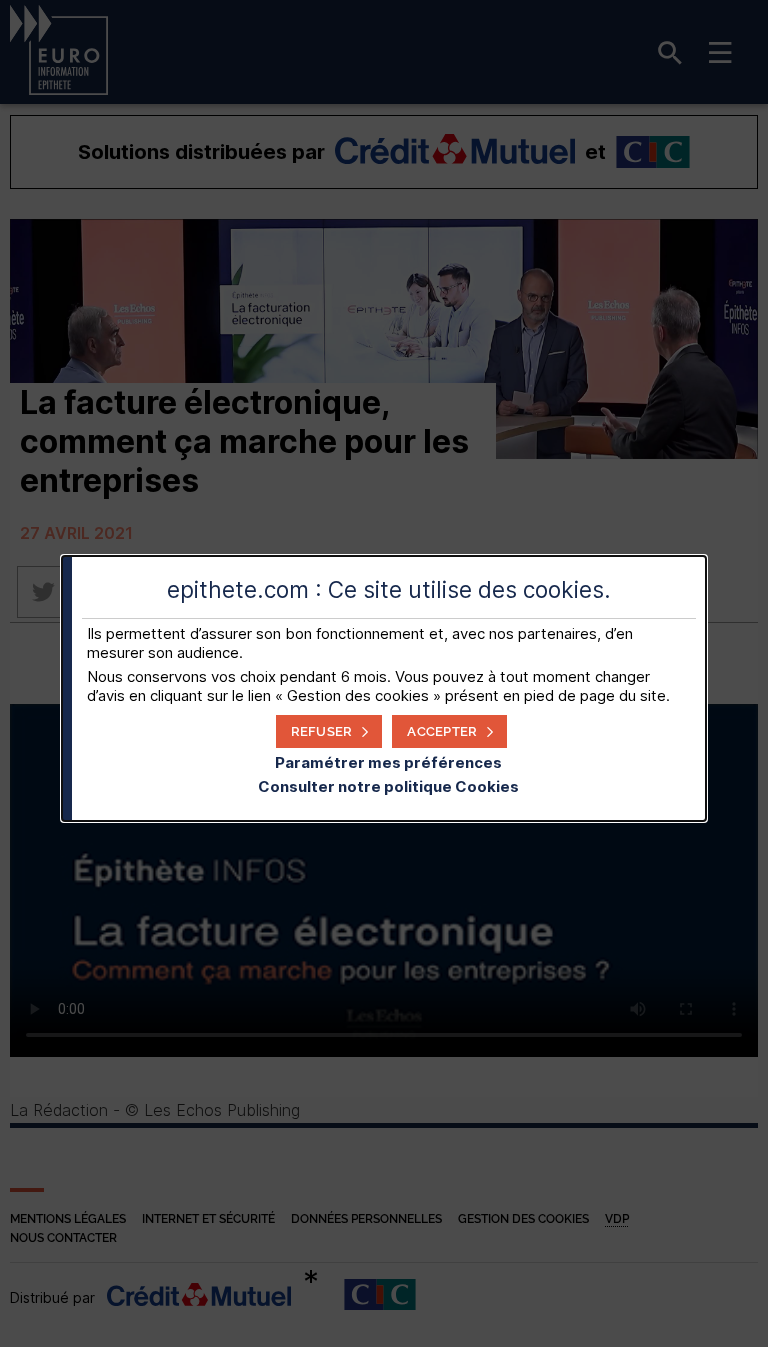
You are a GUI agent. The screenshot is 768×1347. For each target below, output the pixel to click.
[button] (449, 731)
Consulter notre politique (388, 786)
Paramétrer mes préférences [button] (388, 762)
